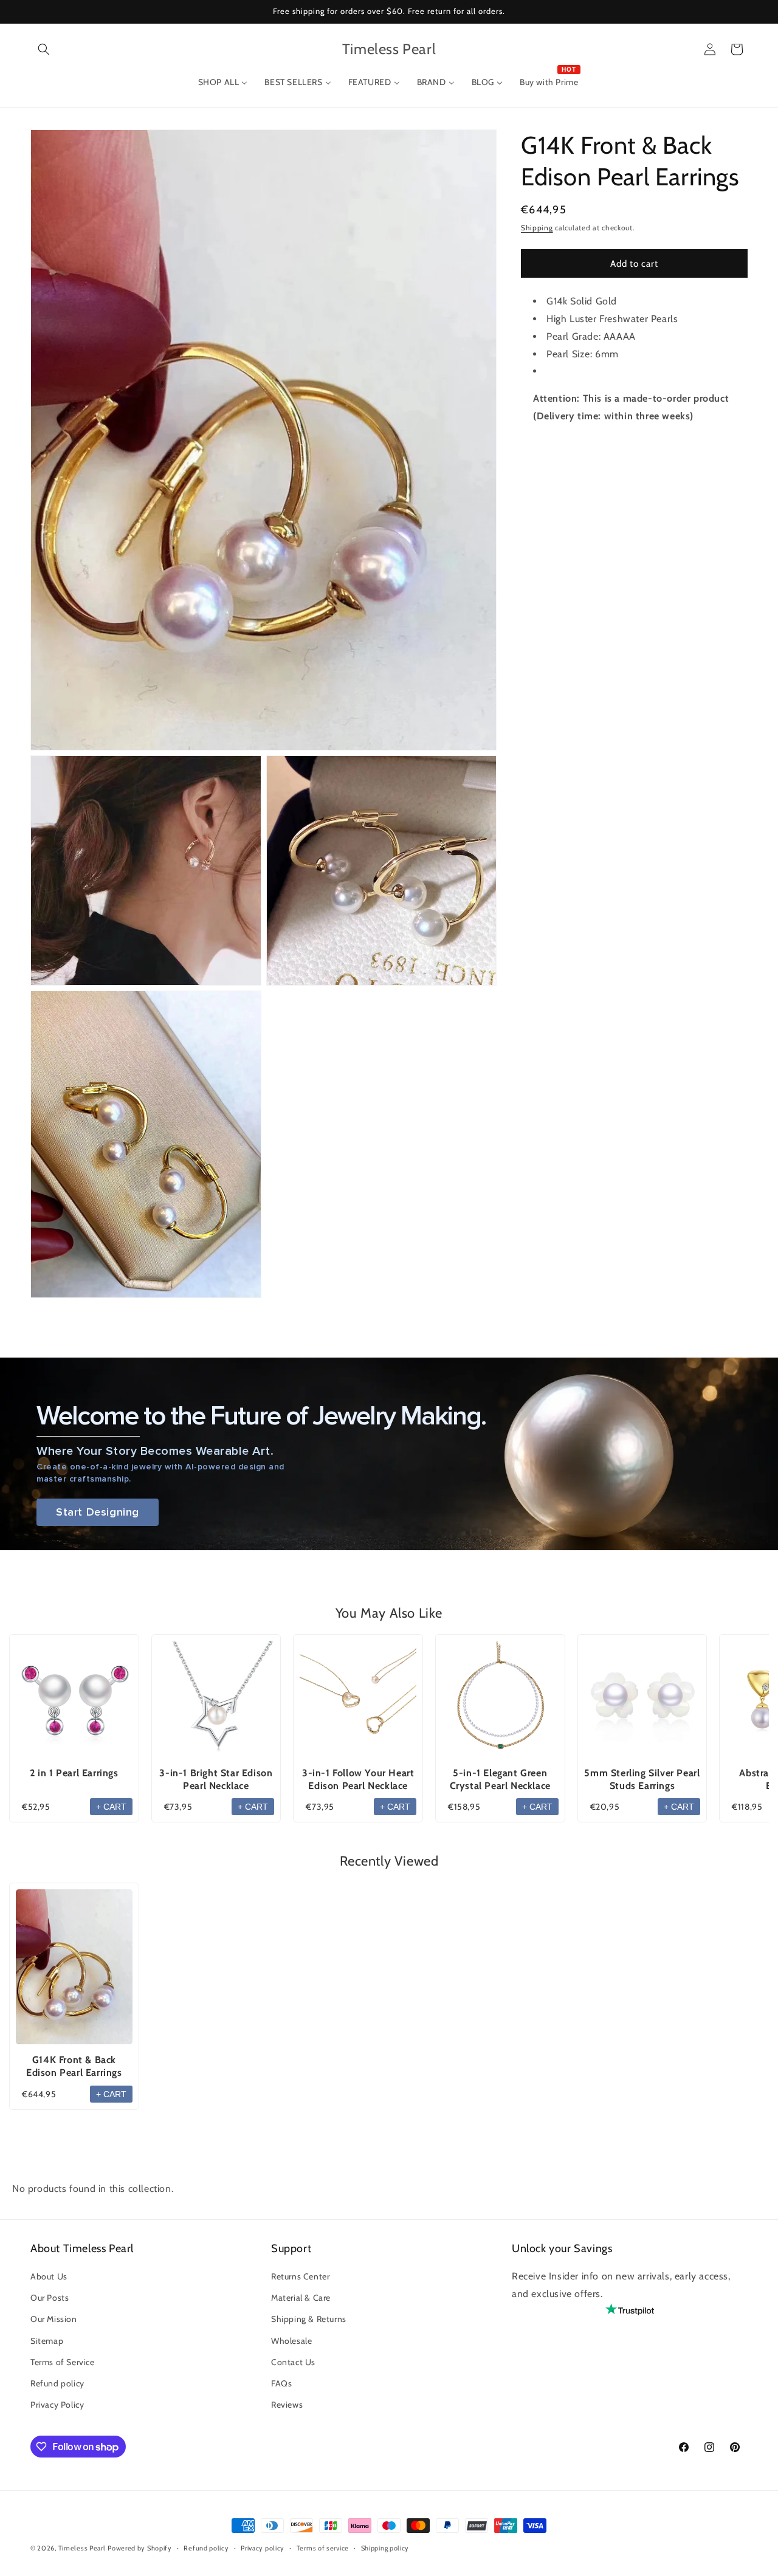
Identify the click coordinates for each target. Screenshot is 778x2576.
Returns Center (300, 2277)
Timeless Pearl (82, 2548)
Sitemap (47, 2341)
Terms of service (323, 2548)
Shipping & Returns (309, 2320)
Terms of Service (63, 2362)
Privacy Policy (57, 2405)
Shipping (537, 228)
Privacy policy (263, 2548)
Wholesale (291, 2341)
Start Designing (98, 1512)
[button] (44, 49)
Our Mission (54, 2320)
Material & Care (301, 2298)
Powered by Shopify (140, 2548)
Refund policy (57, 2384)
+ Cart (111, 1807)
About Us (49, 2277)
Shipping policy (385, 2548)
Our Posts (50, 2298)
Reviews (287, 2405)
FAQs (281, 2384)
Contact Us (293, 2362)
